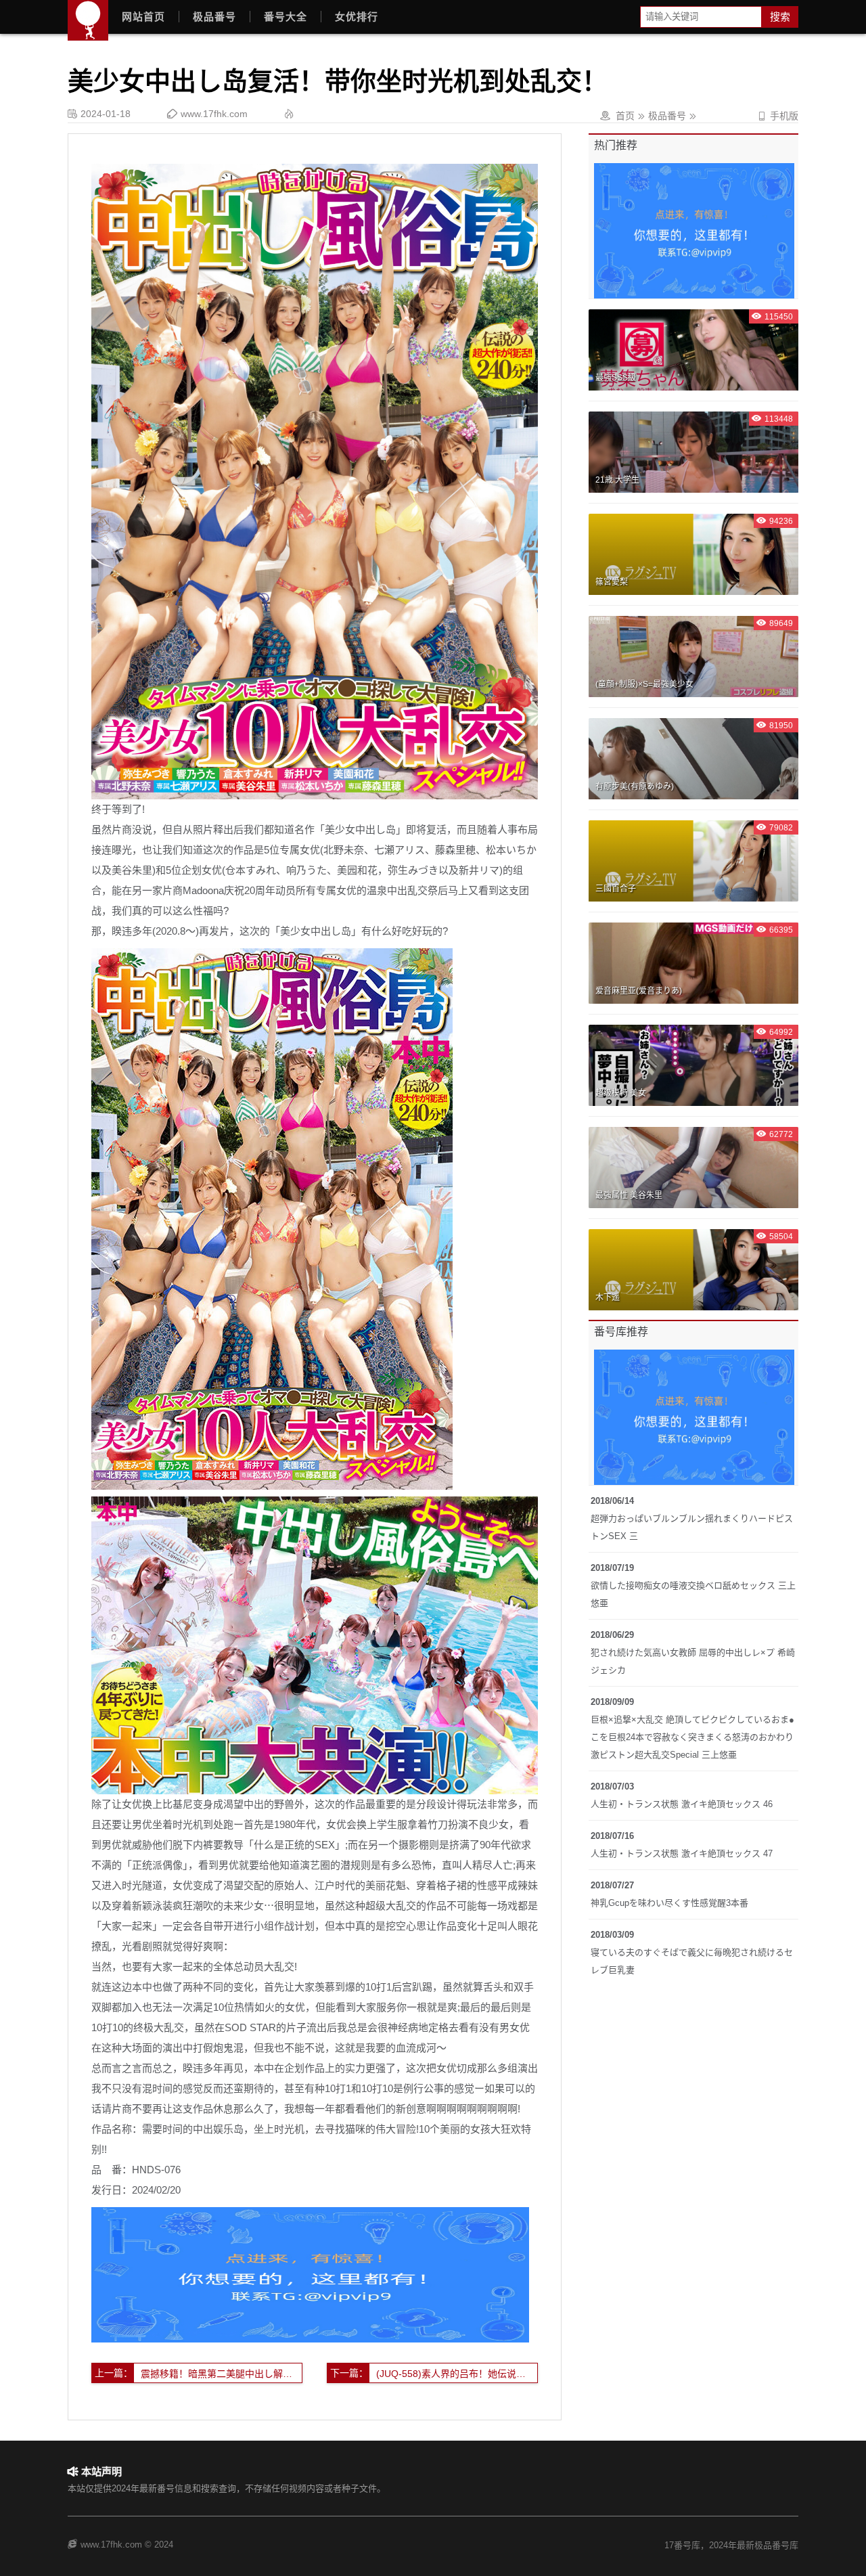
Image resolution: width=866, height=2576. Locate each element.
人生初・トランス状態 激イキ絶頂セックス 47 (682, 1853)
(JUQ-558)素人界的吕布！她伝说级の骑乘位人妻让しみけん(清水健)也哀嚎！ (457, 2374)
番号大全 (286, 17)
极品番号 (214, 17)
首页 (625, 116)
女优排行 (357, 17)
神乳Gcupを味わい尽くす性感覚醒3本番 (669, 1903)
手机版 (778, 116)
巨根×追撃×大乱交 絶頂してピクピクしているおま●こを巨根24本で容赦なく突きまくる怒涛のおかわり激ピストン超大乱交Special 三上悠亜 (692, 1737)
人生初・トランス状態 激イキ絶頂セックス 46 (682, 1804)
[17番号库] (88, 20)
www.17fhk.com (214, 114)
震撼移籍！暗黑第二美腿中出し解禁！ (221, 2374)
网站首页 (143, 17)
